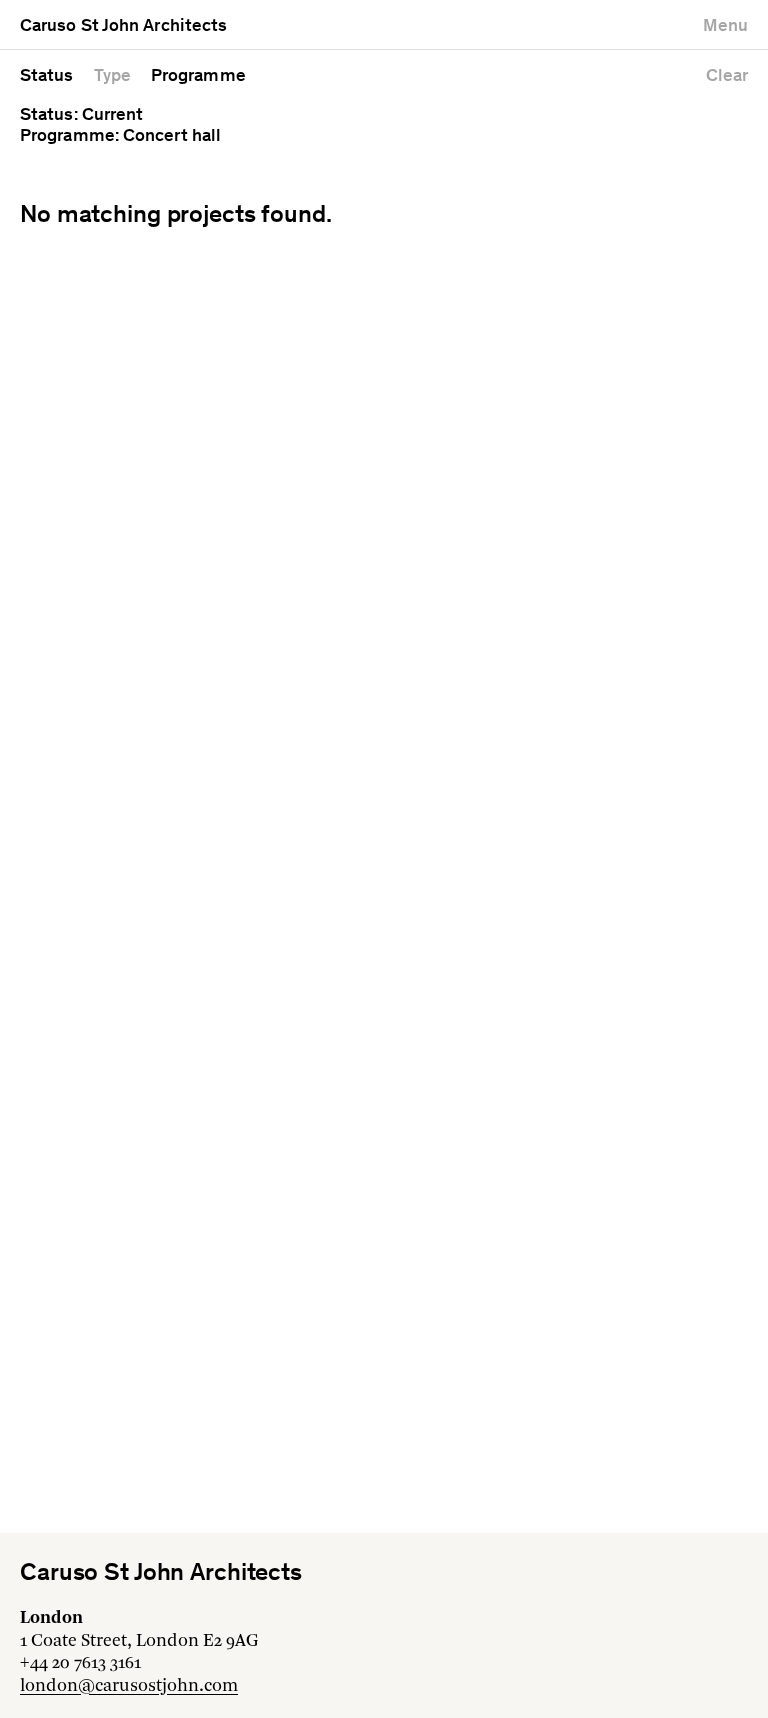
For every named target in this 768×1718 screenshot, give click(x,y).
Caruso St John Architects (123, 27)
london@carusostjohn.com (129, 1686)
